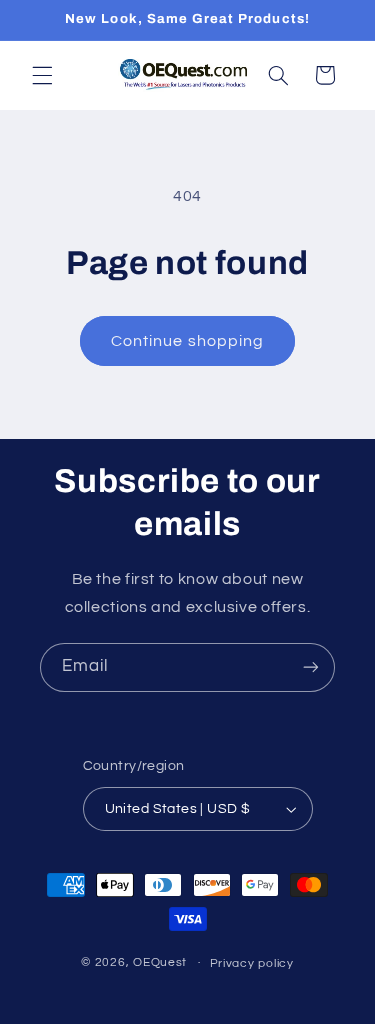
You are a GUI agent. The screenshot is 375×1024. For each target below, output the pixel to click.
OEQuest (160, 962)
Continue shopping (187, 341)
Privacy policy (252, 963)
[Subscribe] (311, 667)
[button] (42, 75)
